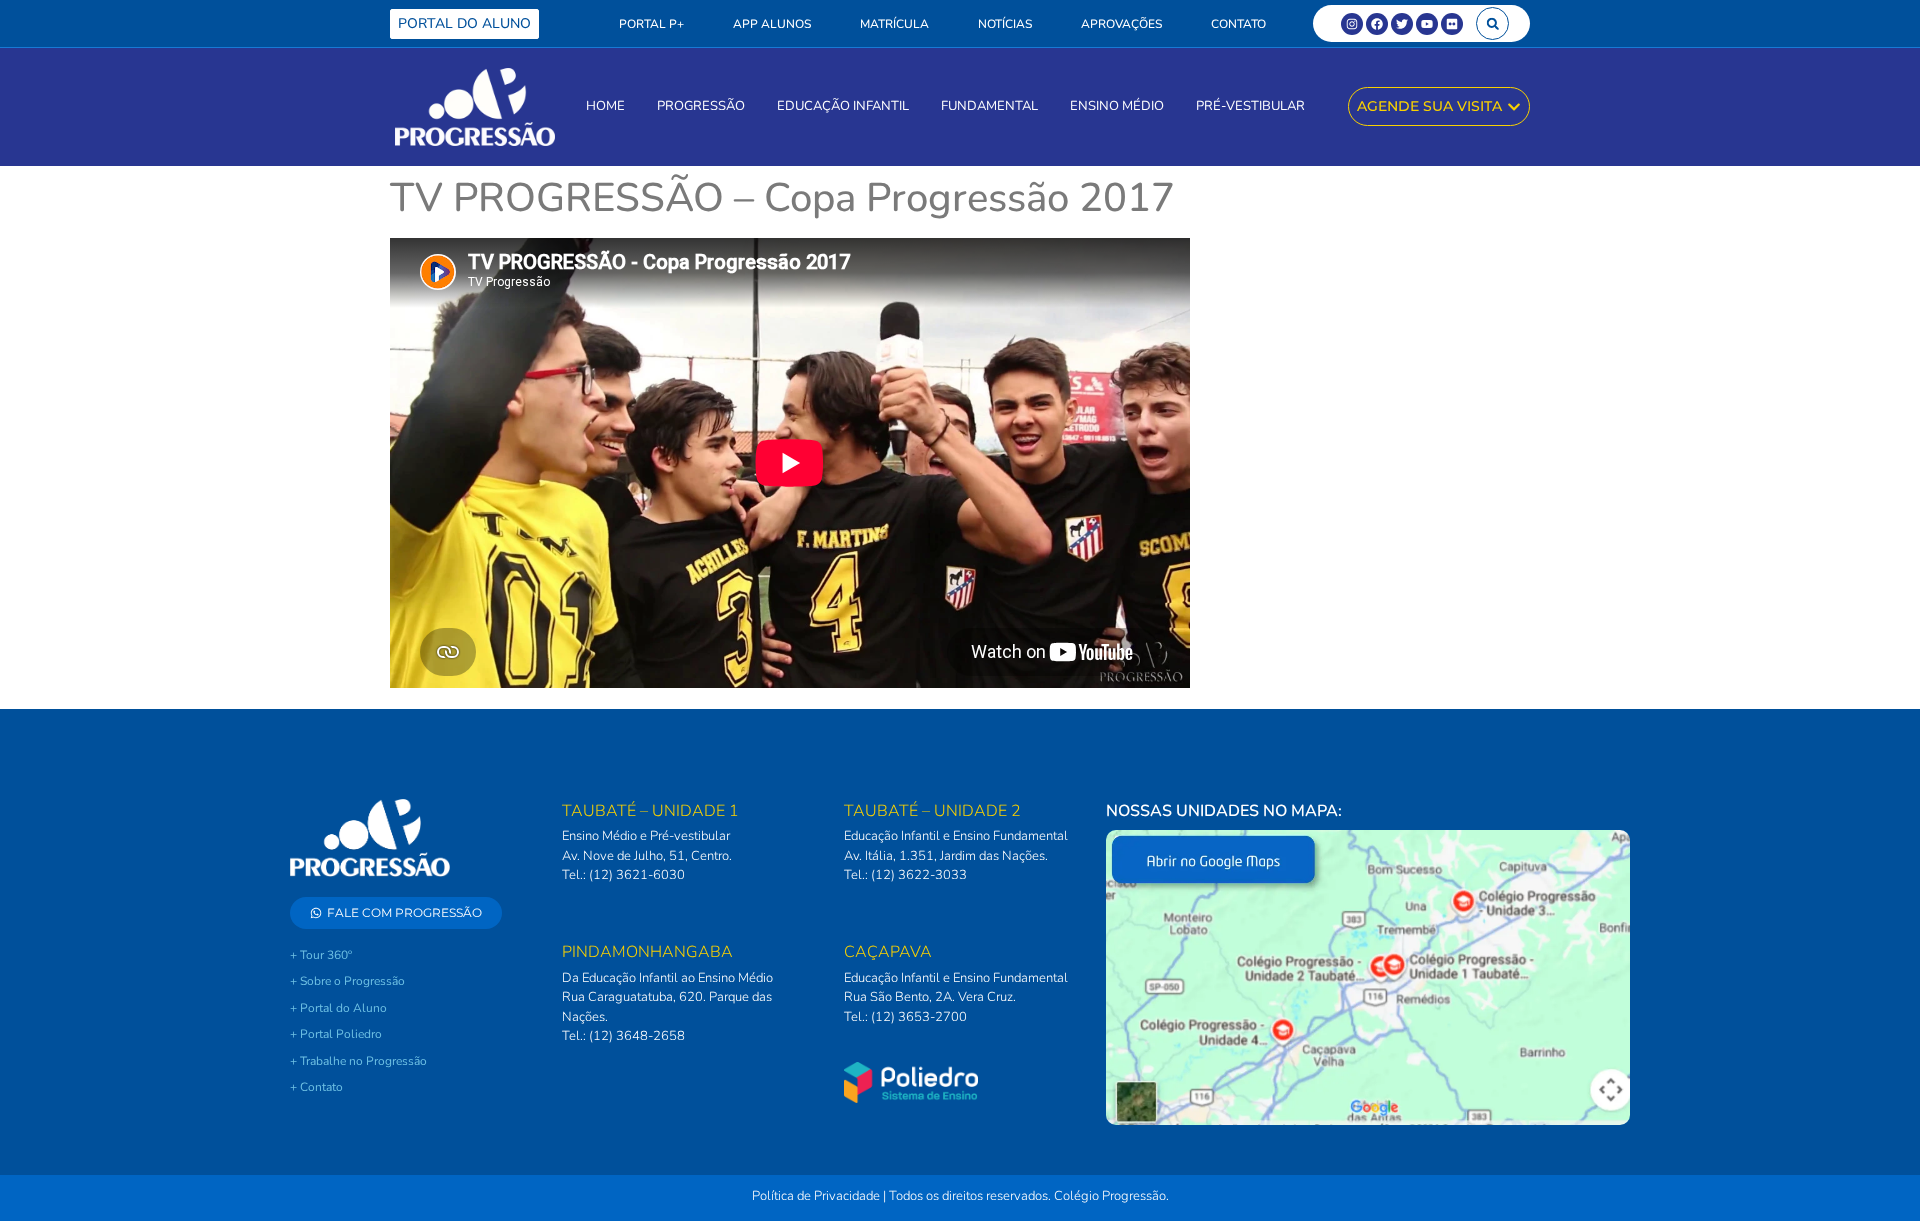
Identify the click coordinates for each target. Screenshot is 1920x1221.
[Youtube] (1427, 24)
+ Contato (316, 1087)
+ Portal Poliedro (336, 1034)
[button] (1492, 23)
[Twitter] (1402, 24)
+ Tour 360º (321, 955)
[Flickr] (1452, 24)
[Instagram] (1352, 24)
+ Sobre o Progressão (347, 981)
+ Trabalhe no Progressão (358, 1061)
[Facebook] (1377, 24)
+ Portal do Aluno (338, 1008)
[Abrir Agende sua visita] (1514, 106)
